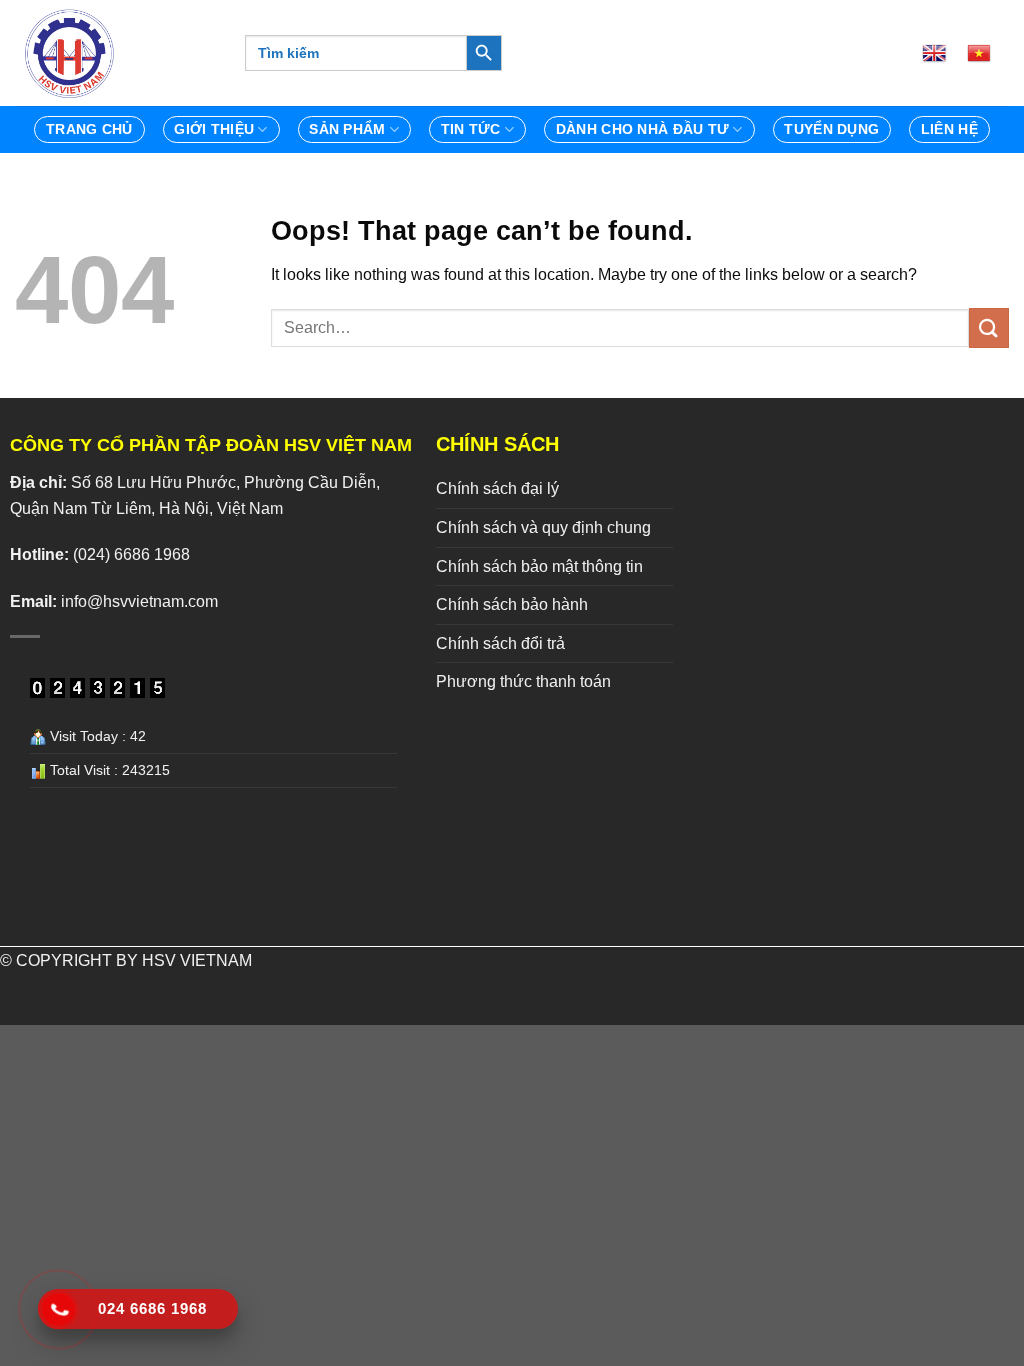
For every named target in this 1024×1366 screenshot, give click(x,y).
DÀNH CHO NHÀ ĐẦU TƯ (642, 129)
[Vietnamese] (987, 53)
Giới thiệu (214, 129)
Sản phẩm (347, 129)
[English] (942, 53)
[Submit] (989, 327)
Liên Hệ (949, 129)
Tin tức (471, 129)
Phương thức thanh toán (523, 681)
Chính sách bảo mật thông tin (539, 566)
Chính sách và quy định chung (543, 527)
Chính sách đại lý (497, 488)
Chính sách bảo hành (512, 604)
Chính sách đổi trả (500, 643)
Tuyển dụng (831, 129)
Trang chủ (89, 129)
